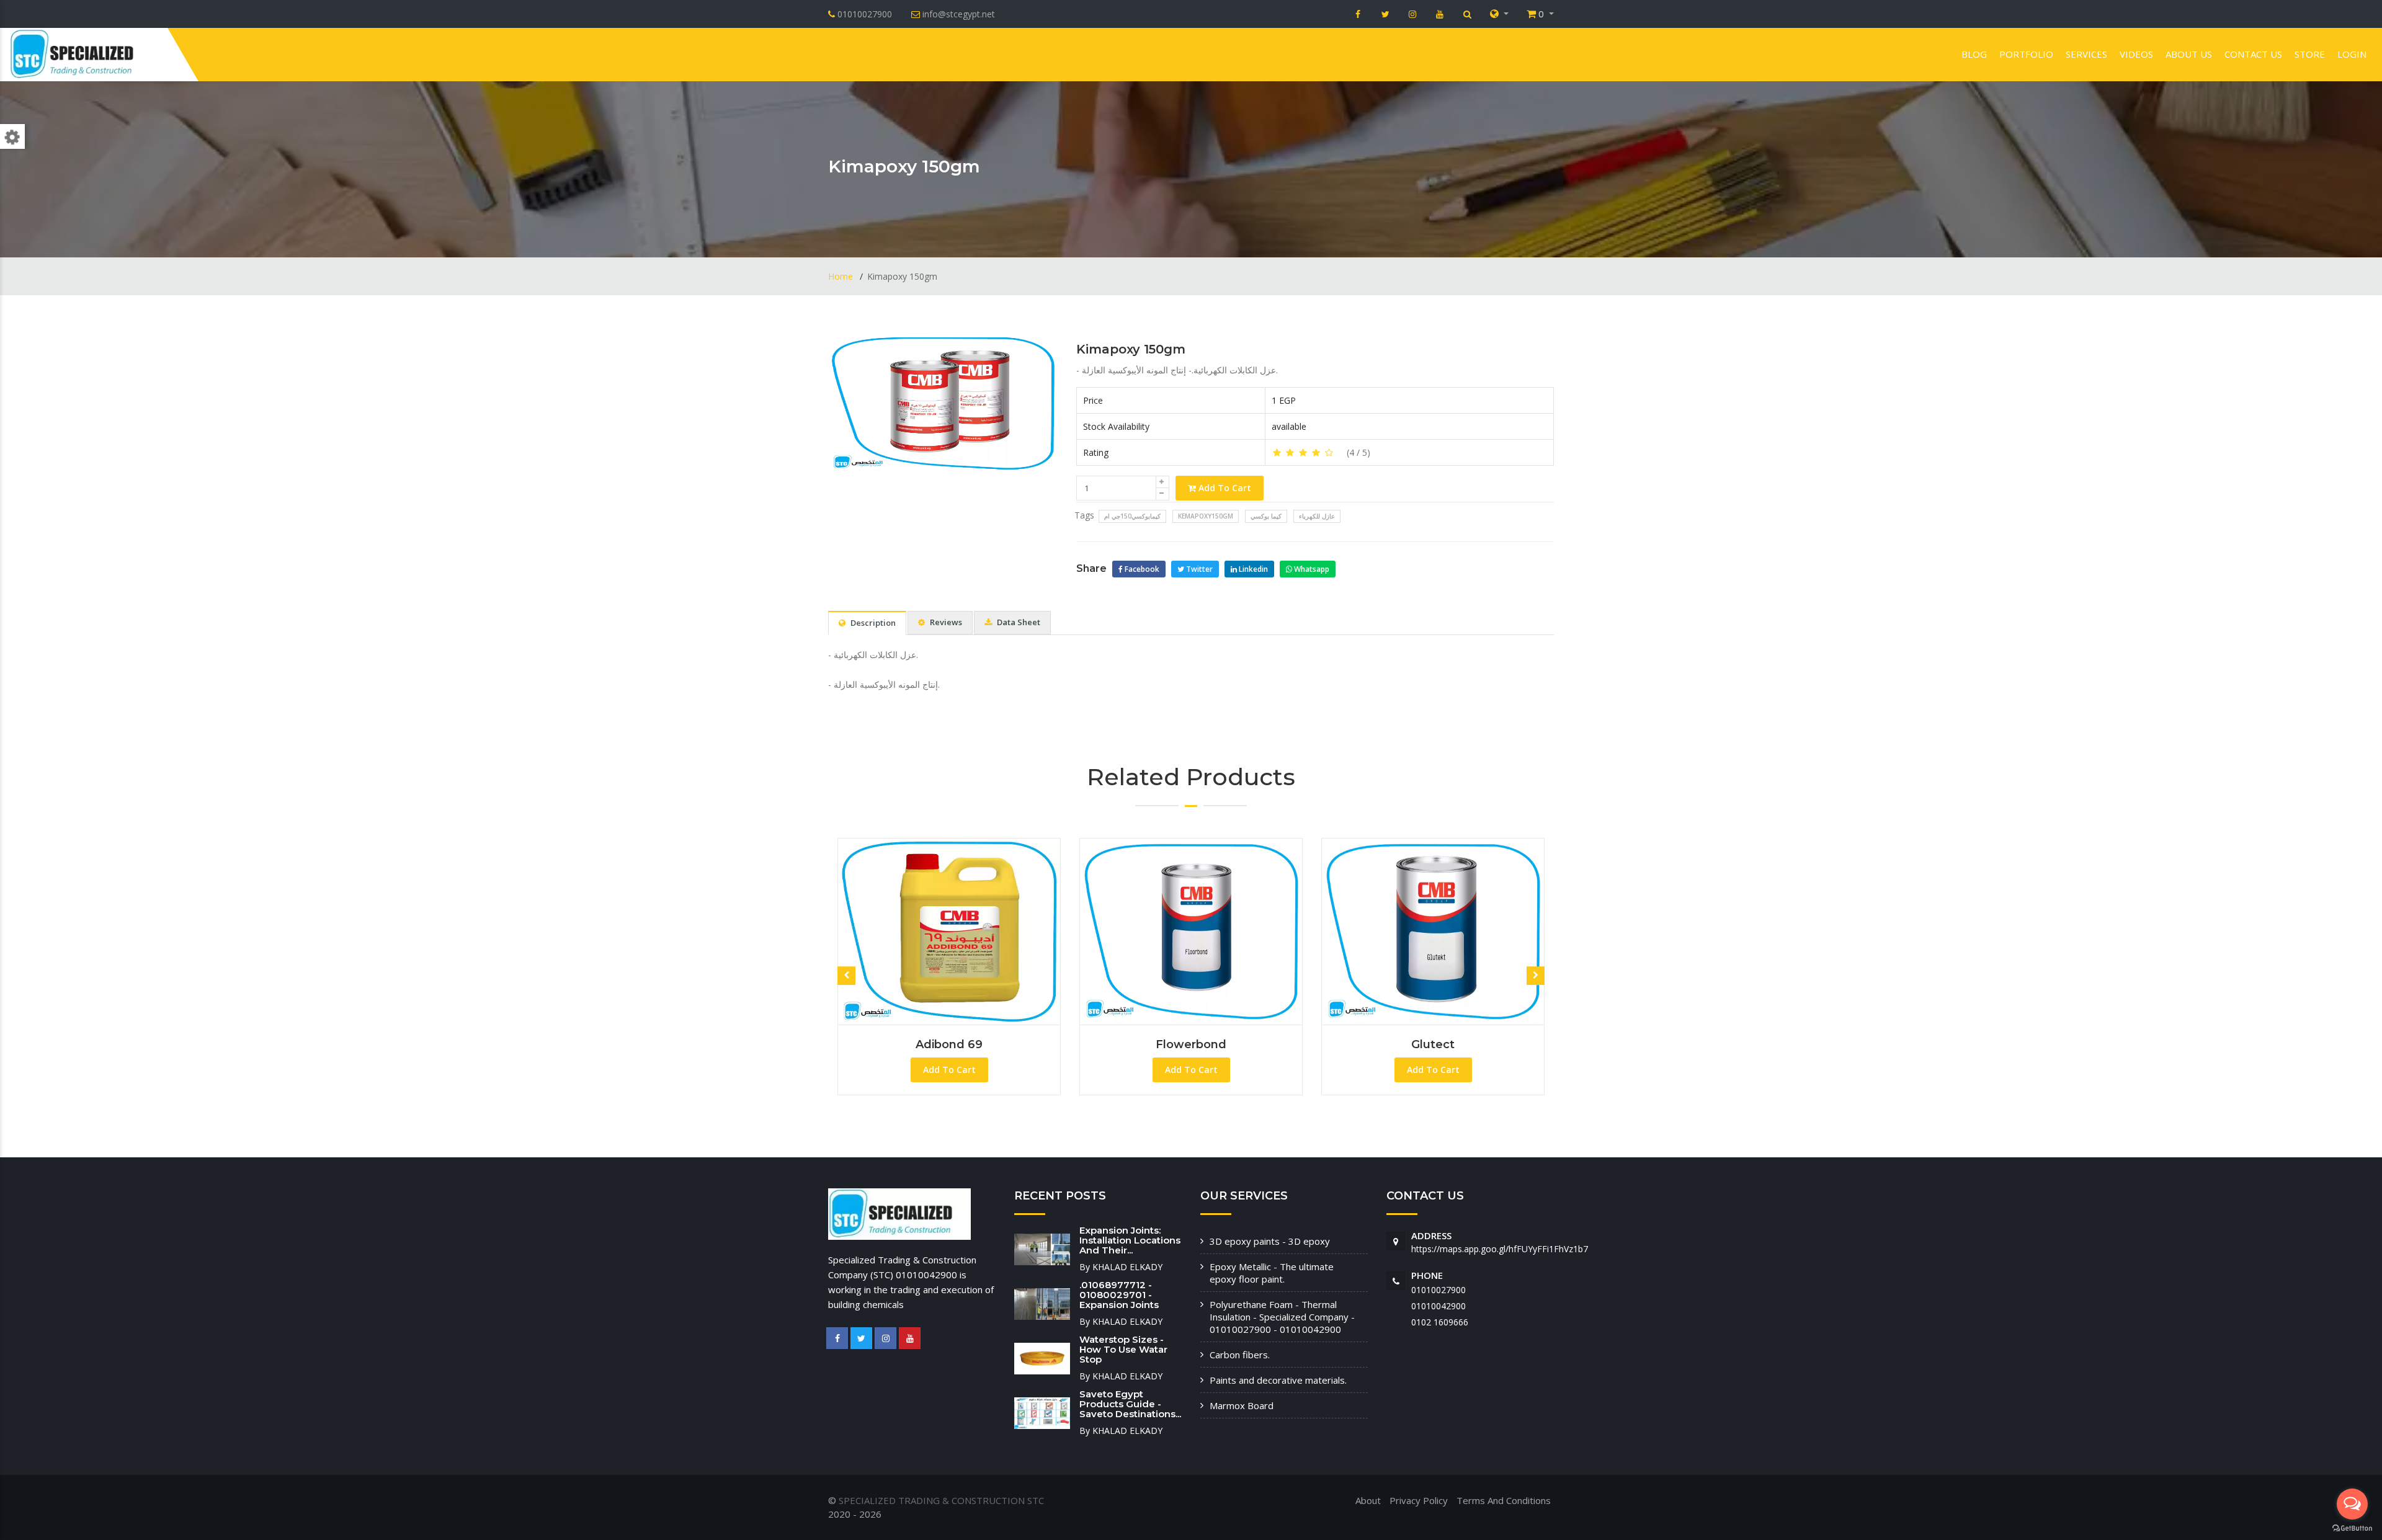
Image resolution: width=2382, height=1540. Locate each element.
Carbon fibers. (1240, 1355)
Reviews (945, 622)
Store (2310, 54)
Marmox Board (1242, 1405)
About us (2189, 54)
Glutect (1215, 1044)
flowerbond (973, 1044)
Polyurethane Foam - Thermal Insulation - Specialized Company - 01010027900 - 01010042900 (1282, 1317)
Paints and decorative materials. (1278, 1380)
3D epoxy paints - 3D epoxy (1270, 1241)
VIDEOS (2136, 54)
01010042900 (1439, 1306)
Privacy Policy (1419, 1500)
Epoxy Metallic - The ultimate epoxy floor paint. (1272, 1273)
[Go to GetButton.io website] (2352, 1528)
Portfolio (2026, 54)
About (1368, 1500)
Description (872, 623)
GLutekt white (1457, 1044)
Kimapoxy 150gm (1131, 349)
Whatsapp (1311, 569)
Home (842, 276)
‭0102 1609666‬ (1440, 1322)
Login (2352, 54)
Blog (1974, 54)
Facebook (1141, 569)
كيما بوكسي (1266, 516)
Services (2086, 54)
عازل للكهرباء (1317, 516)
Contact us (2253, 54)
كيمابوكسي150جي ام (1132, 516)
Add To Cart (1224, 488)
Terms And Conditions (1504, 1500)
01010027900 (1439, 1290)
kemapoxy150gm (1206, 516)
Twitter (1198, 569)
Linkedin (1252, 569)
